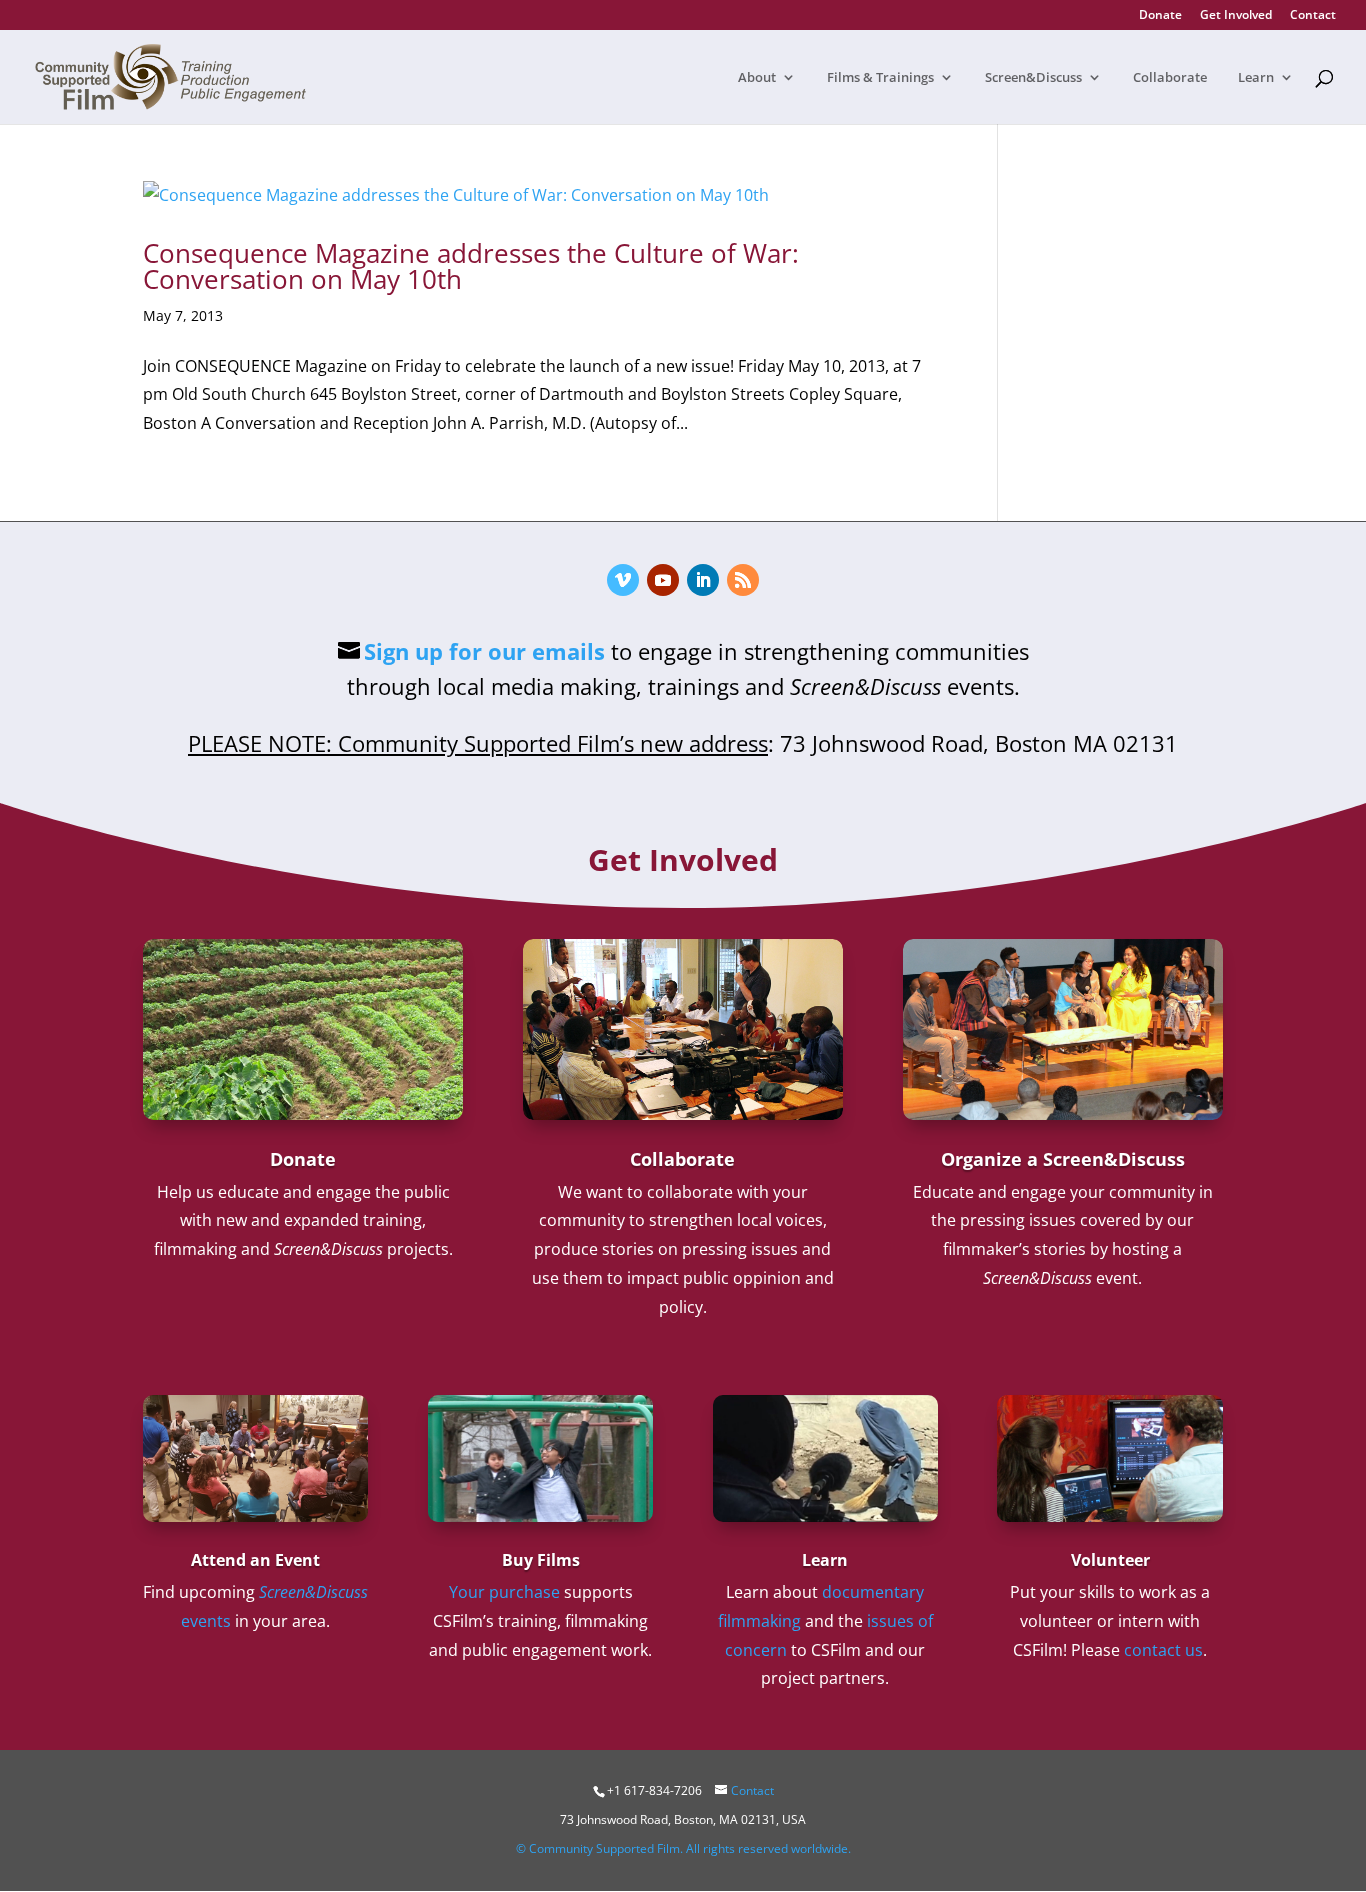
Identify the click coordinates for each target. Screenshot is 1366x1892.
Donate (1160, 16)
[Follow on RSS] (743, 580)
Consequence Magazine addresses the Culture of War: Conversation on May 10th (471, 266)
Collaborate (1170, 78)
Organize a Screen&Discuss (1063, 1159)
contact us (1163, 1650)
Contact (1313, 16)
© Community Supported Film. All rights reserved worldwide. (683, 1848)
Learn (1256, 78)
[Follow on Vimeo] (623, 580)
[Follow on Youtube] (663, 580)
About (757, 78)
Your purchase (504, 1592)
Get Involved (1236, 16)
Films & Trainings (880, 78)
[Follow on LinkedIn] (703, 580)
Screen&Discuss (1033, 78)
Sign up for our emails (484, 651)
